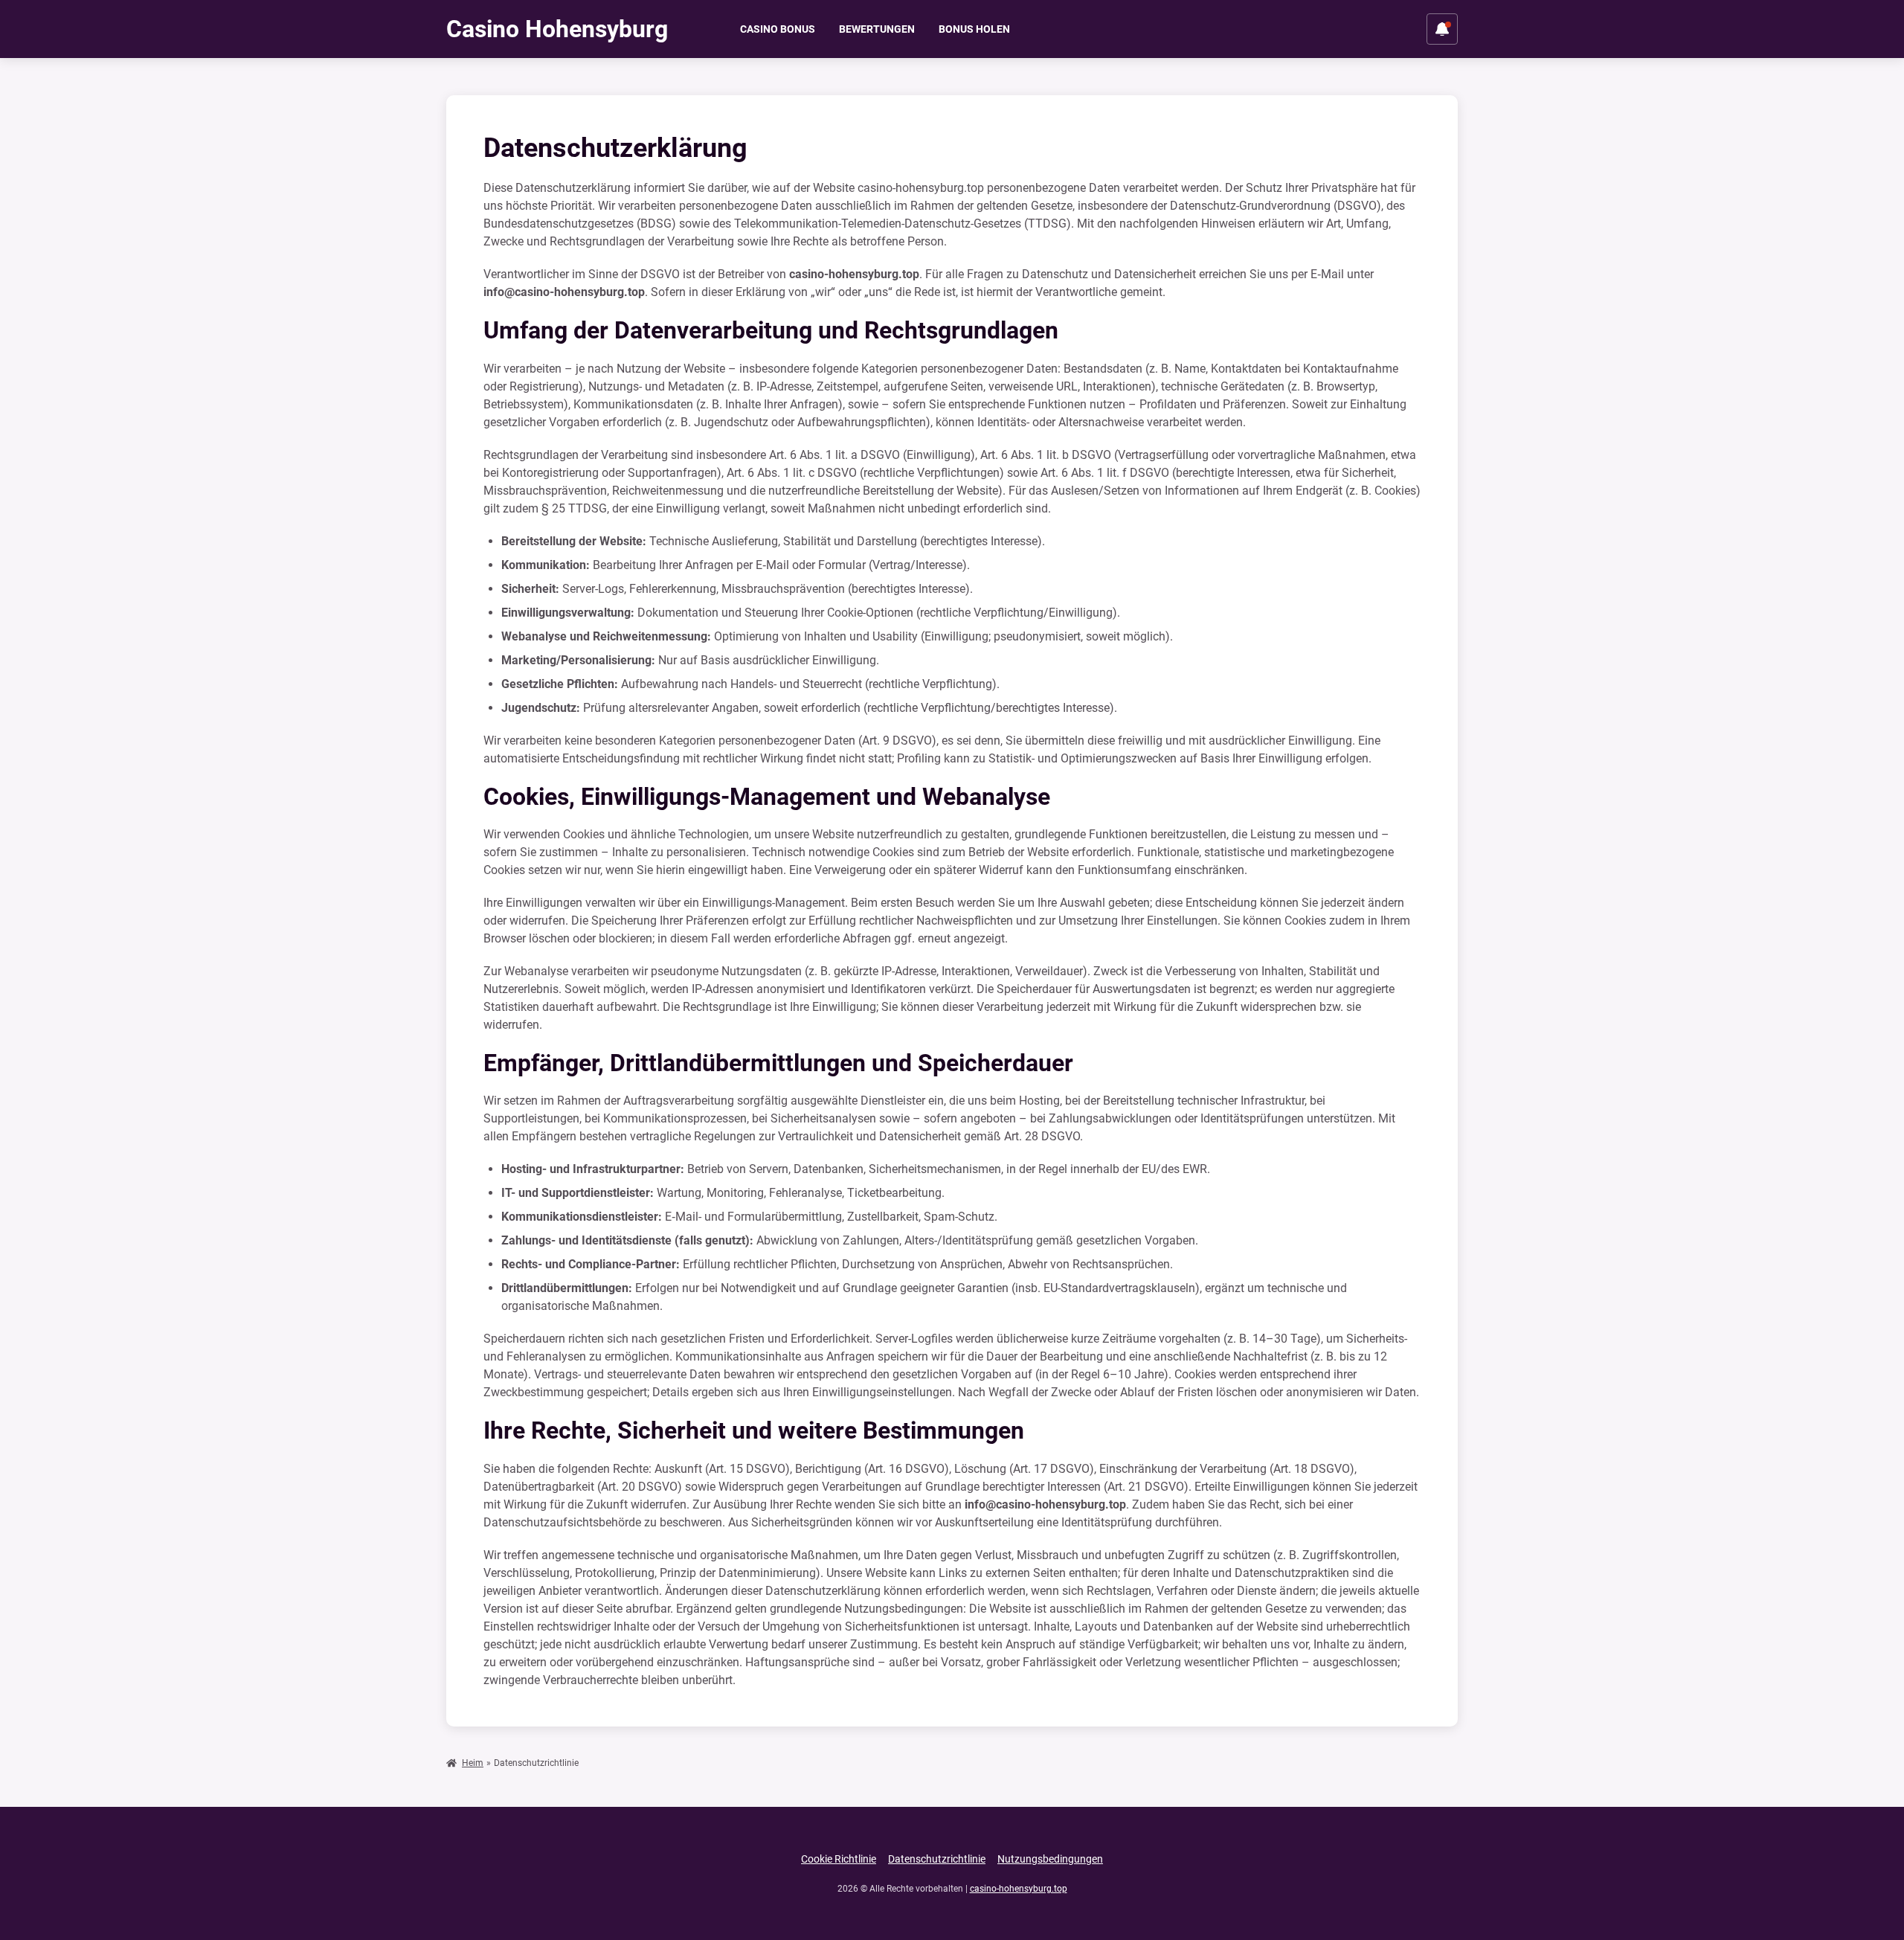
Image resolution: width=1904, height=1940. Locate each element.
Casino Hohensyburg (557, 29)
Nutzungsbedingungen (1050, 1859)
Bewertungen (877, 29)
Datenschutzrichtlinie (937, 1859)
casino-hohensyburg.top (1019, 1889)
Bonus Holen (974, 29)
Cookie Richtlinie (839, 1859)
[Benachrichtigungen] (1442, 29)
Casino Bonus (778, 29)
